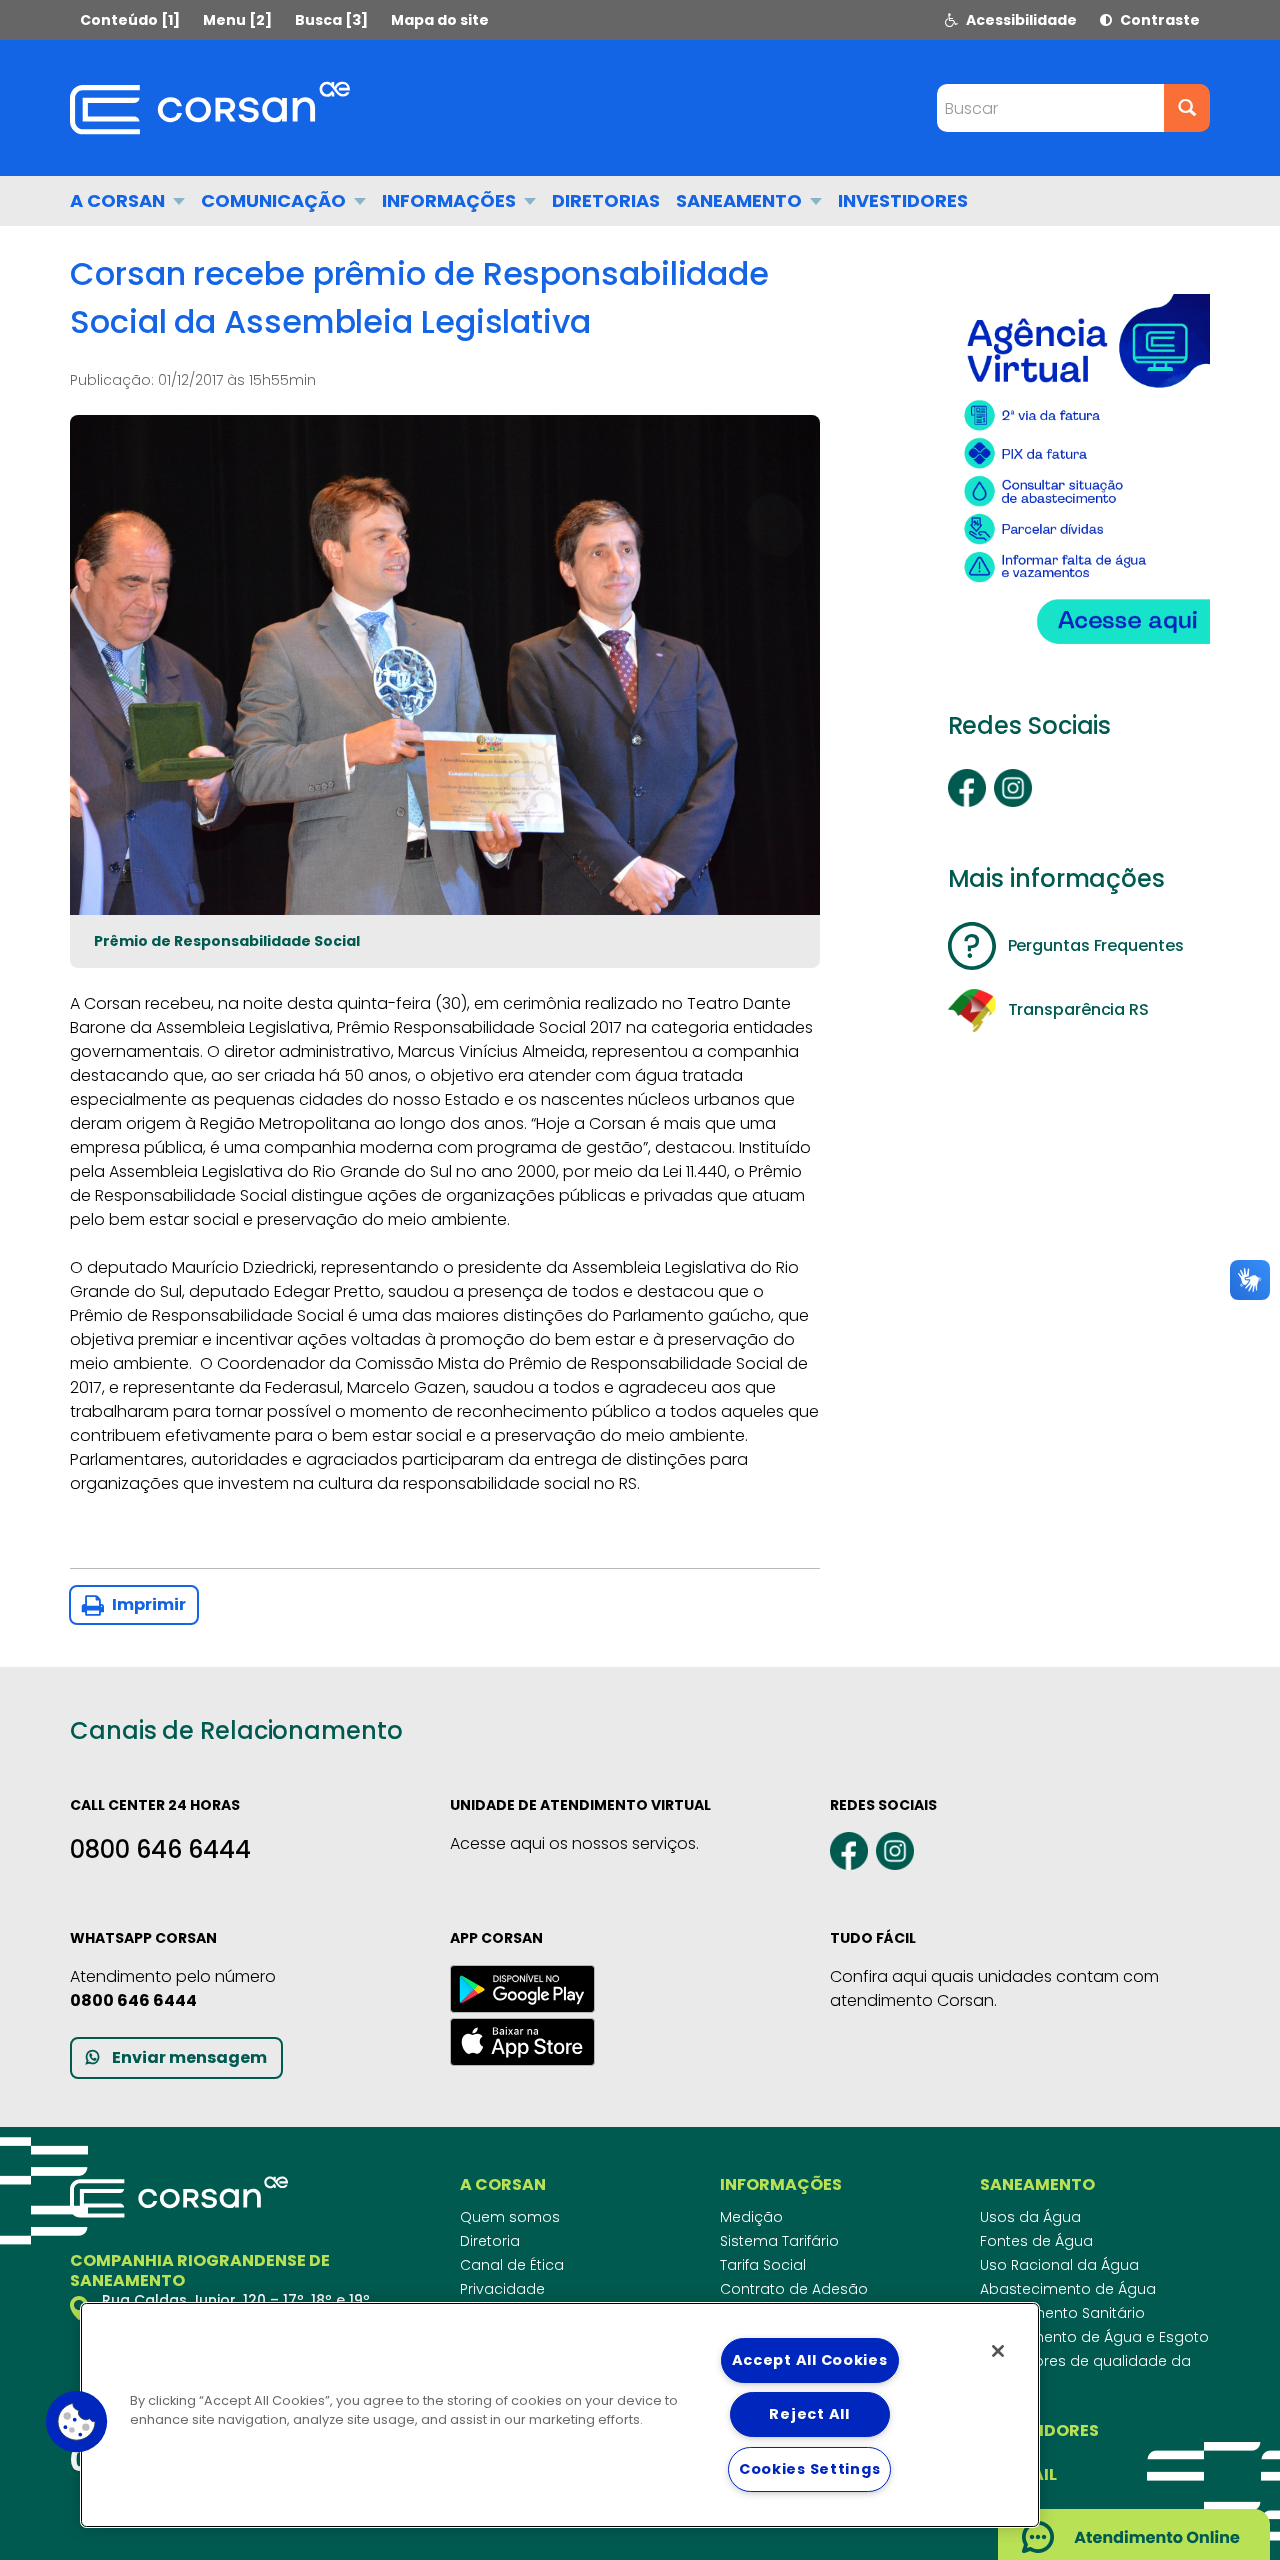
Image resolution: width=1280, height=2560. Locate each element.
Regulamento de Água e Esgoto (1094, 2337)
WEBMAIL (1018, 2475)
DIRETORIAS (606, 200)
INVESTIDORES (903, 200)
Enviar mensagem (189, 2057)
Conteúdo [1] (130, 20)
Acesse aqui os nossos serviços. (574, 1843)
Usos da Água (1030, 2217)
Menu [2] (237, 20)
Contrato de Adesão (794, 2289)
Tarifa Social (763, 2265)
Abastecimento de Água (1068, 2289)
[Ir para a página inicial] (210, 108)
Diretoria (490, 2241)
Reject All (809, 2414)
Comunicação (275, 200)
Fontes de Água (1036, 2241)
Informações (451, 200)
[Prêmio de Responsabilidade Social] (445, 665)
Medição (751, 2217)
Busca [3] (331, 20)
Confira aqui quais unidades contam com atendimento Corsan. (994, 1988)
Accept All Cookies (810, 2360)
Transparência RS (1078, 1009)
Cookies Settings (810, 2469)
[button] (77, 2422)
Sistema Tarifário (779, 2241)
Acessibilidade (1020, 20)
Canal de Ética (512, 2265)
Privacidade (502, 2289)
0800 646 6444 (160, 1849)
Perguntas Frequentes (1096, 945)
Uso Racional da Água (1059, 2265)
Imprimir (147, 1604)
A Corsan (119, 200)
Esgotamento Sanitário (1062, 2313)
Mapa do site (440, 20)
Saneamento (741, 200)
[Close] (998, 2351)
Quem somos (510, 2217)
